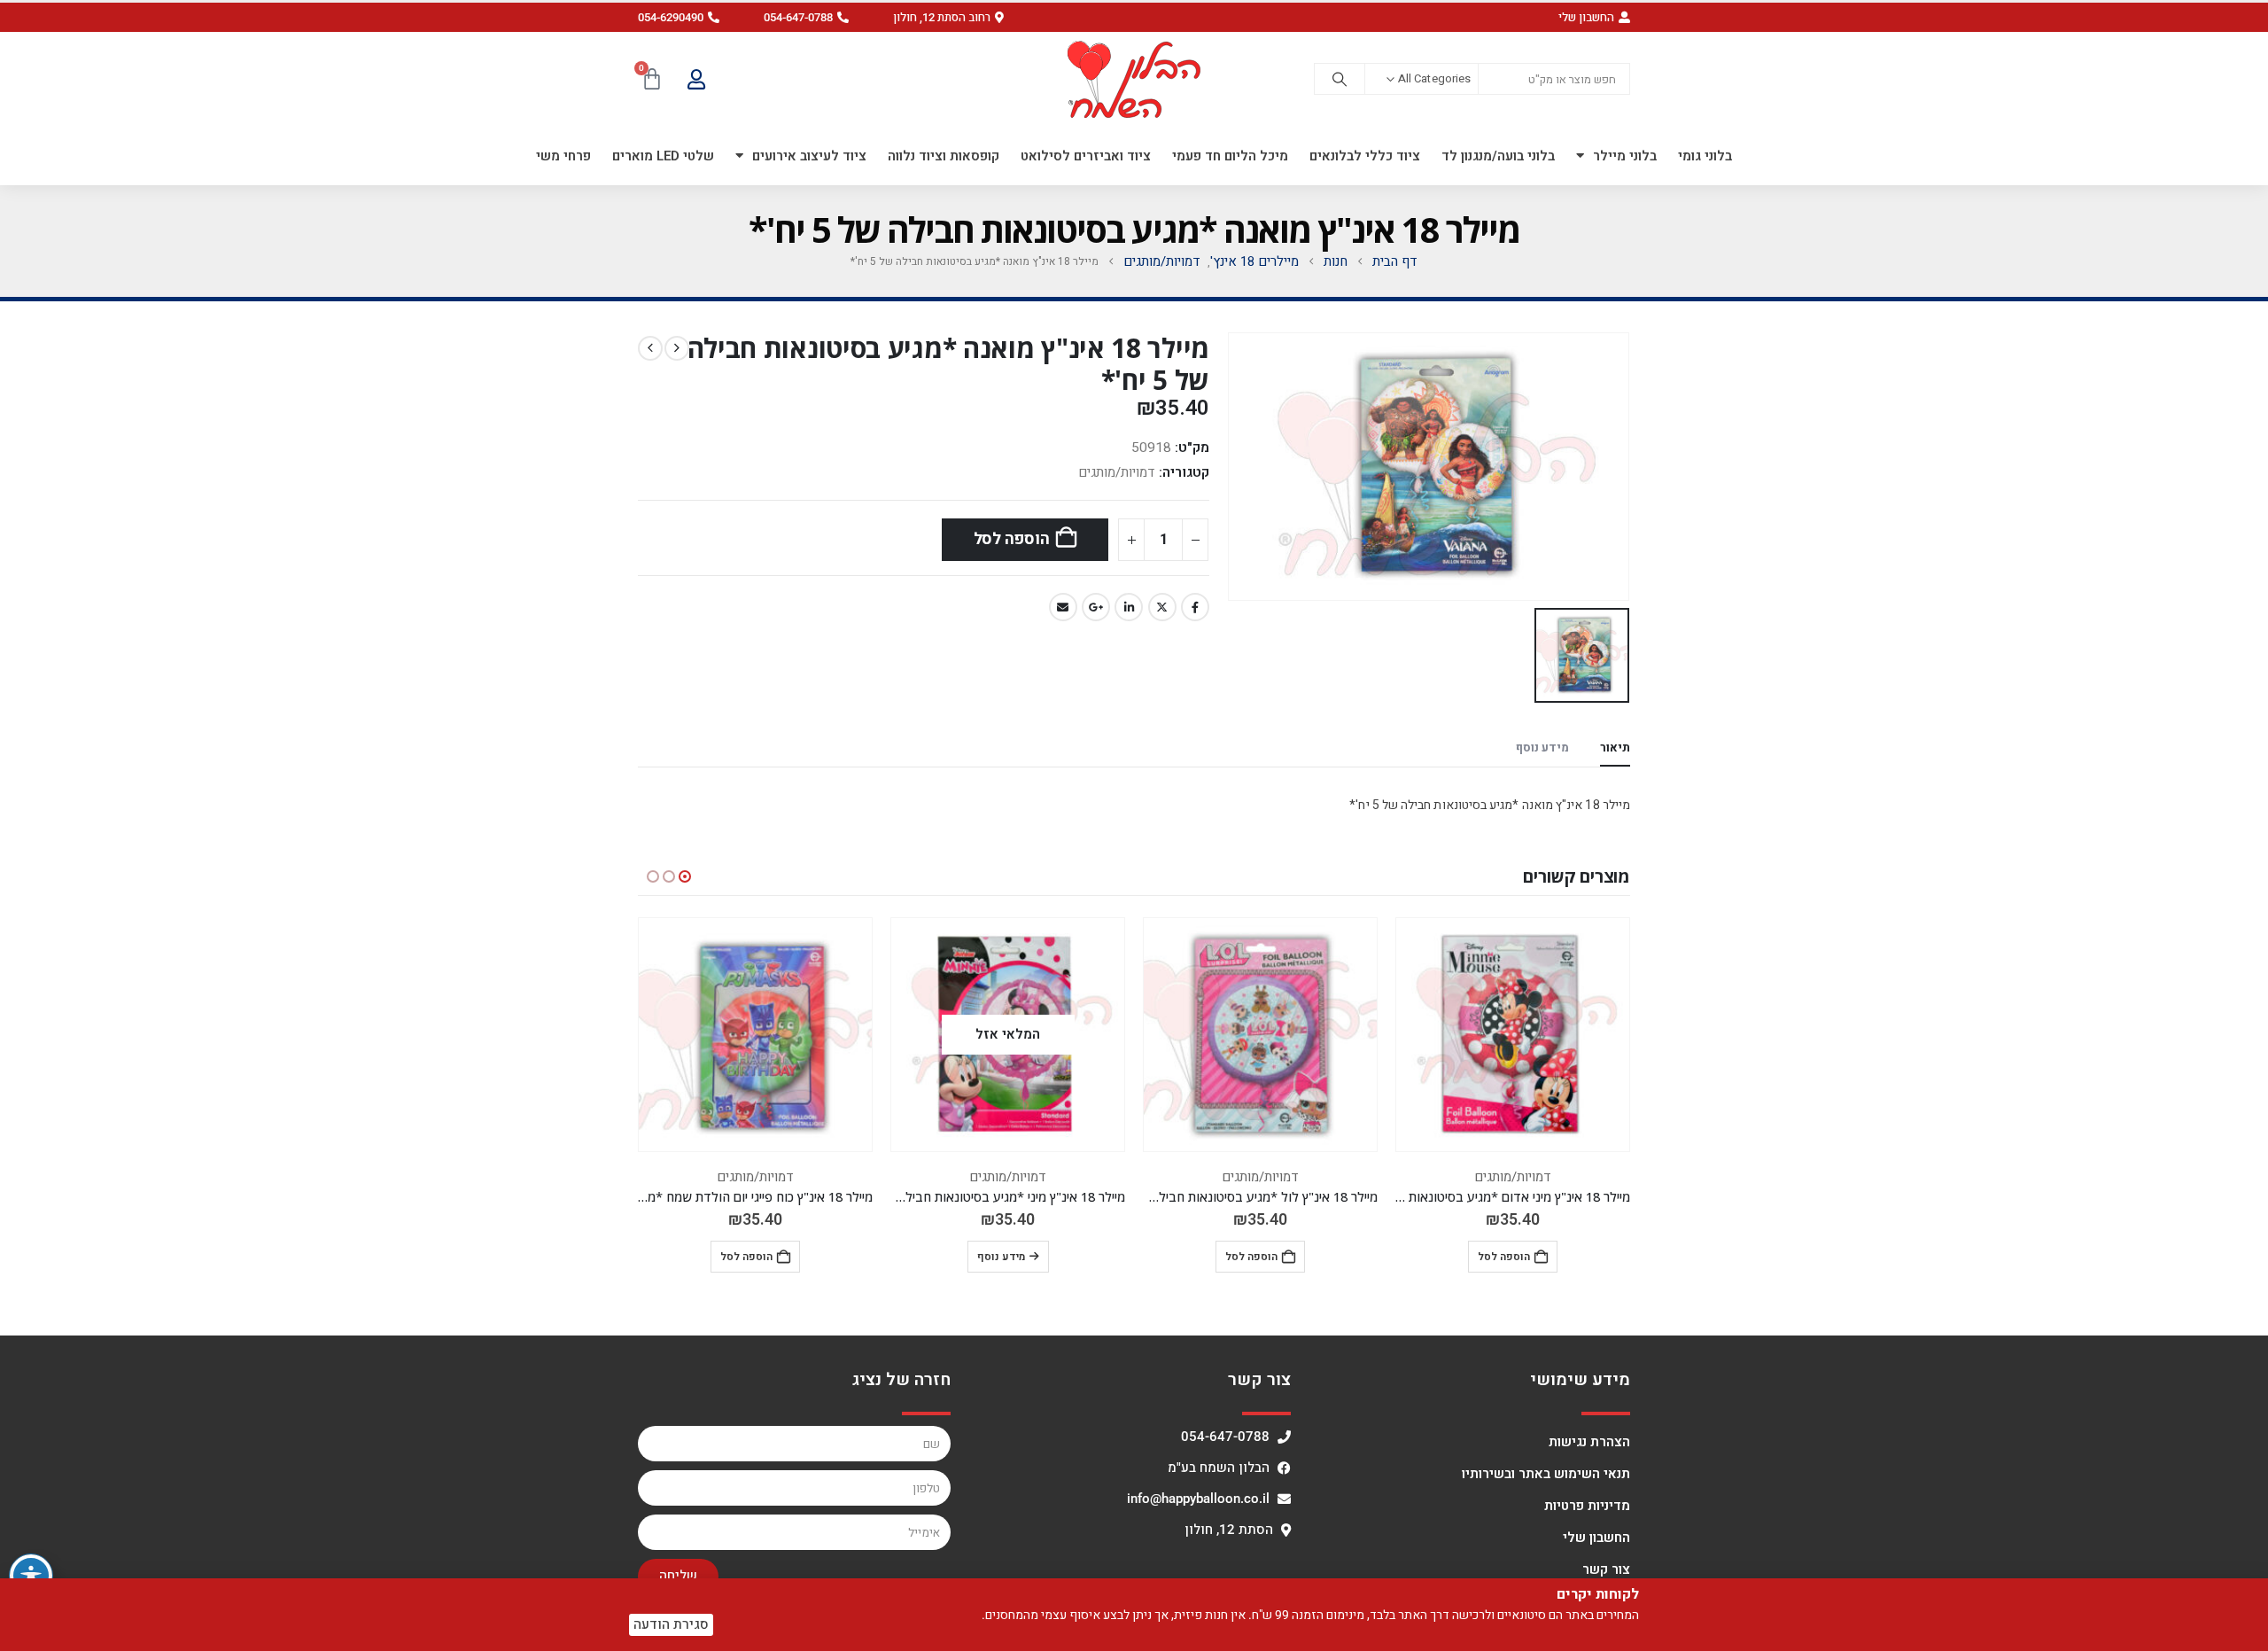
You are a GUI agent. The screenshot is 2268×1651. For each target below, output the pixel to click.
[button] (948, 17)
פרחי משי (563, 156)
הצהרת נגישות (1589, 1442)
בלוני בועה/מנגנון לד (1498, 156)
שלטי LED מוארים (663, 156)
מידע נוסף (1001, 1257)
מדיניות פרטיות (1587, 1506)
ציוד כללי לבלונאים (1365, 156)
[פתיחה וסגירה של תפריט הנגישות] (31, 1576)
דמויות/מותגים (1117, 472)
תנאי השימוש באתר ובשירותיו (1546, 1474)
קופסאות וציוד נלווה (944, 156)
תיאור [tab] (1615, 748)
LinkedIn (1129, 607)
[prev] (677, 348)
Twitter (1162, 607)
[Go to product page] (1513, 1035)
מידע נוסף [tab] (1542, 748)
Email (1063, 607)
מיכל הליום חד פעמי (1230, 156)
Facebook (1195, 607)
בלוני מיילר (1625, 156)
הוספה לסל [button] (1504, 1257)
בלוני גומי (1705, 156)
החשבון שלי (1596, 1538)
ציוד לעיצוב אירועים (809, 156)
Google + (1096, 607)
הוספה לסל (1012, 539)
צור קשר (1606, 1569)
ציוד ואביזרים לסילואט (1086, 156)
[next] (650, 348)
